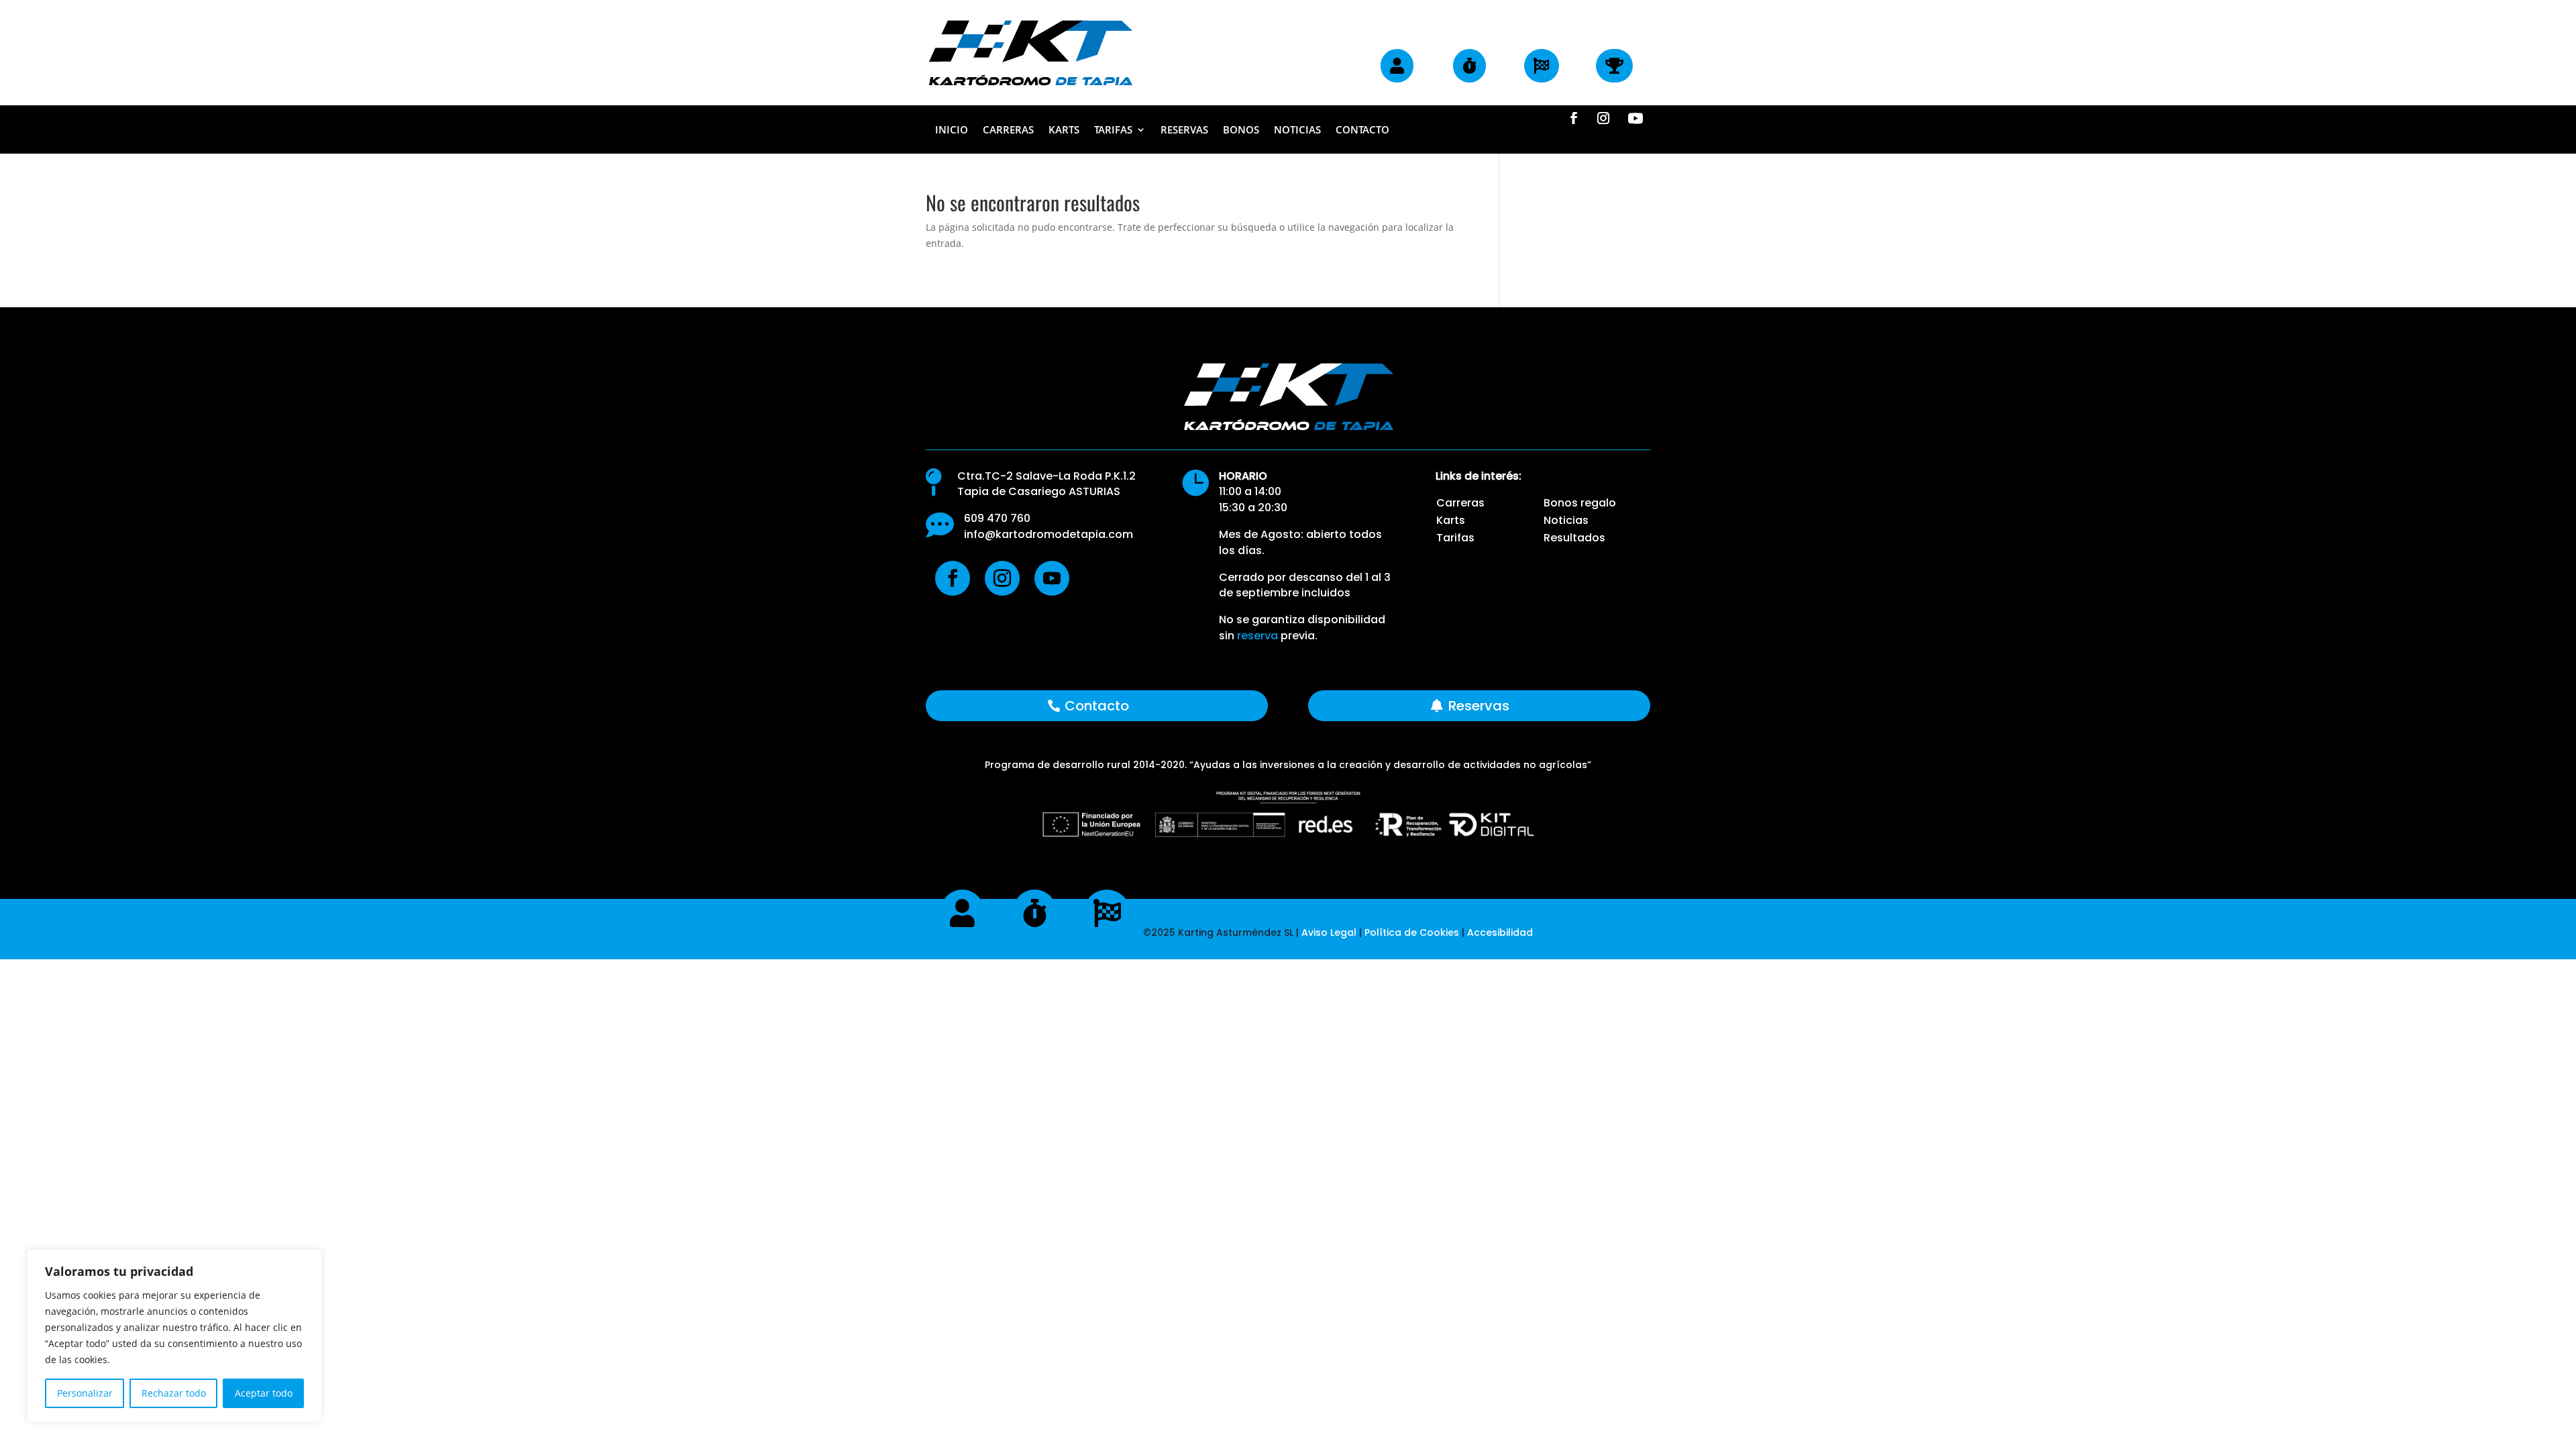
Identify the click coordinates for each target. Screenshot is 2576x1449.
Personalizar (85, 1393)
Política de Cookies (1413, 932)
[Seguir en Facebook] (1574, 118)
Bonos (1241, 130)
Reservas (1184, 130)
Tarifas (1113, 130)
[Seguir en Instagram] (1603, 118)
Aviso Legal (1329, 932)
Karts (1064, 130)
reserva (1257, 636)
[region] (174, 1336)
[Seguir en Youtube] (1635, 118)
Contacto (1362, 130)
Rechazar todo (174, 1393)
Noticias (1297, 130)
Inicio (952, 130)
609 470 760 (997, 518)
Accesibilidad (1500, 932)
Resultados (1574, 538)
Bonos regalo (1580, 503)
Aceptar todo (264, 1393)
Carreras (1008, 130)
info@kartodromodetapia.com (1049, 534)
